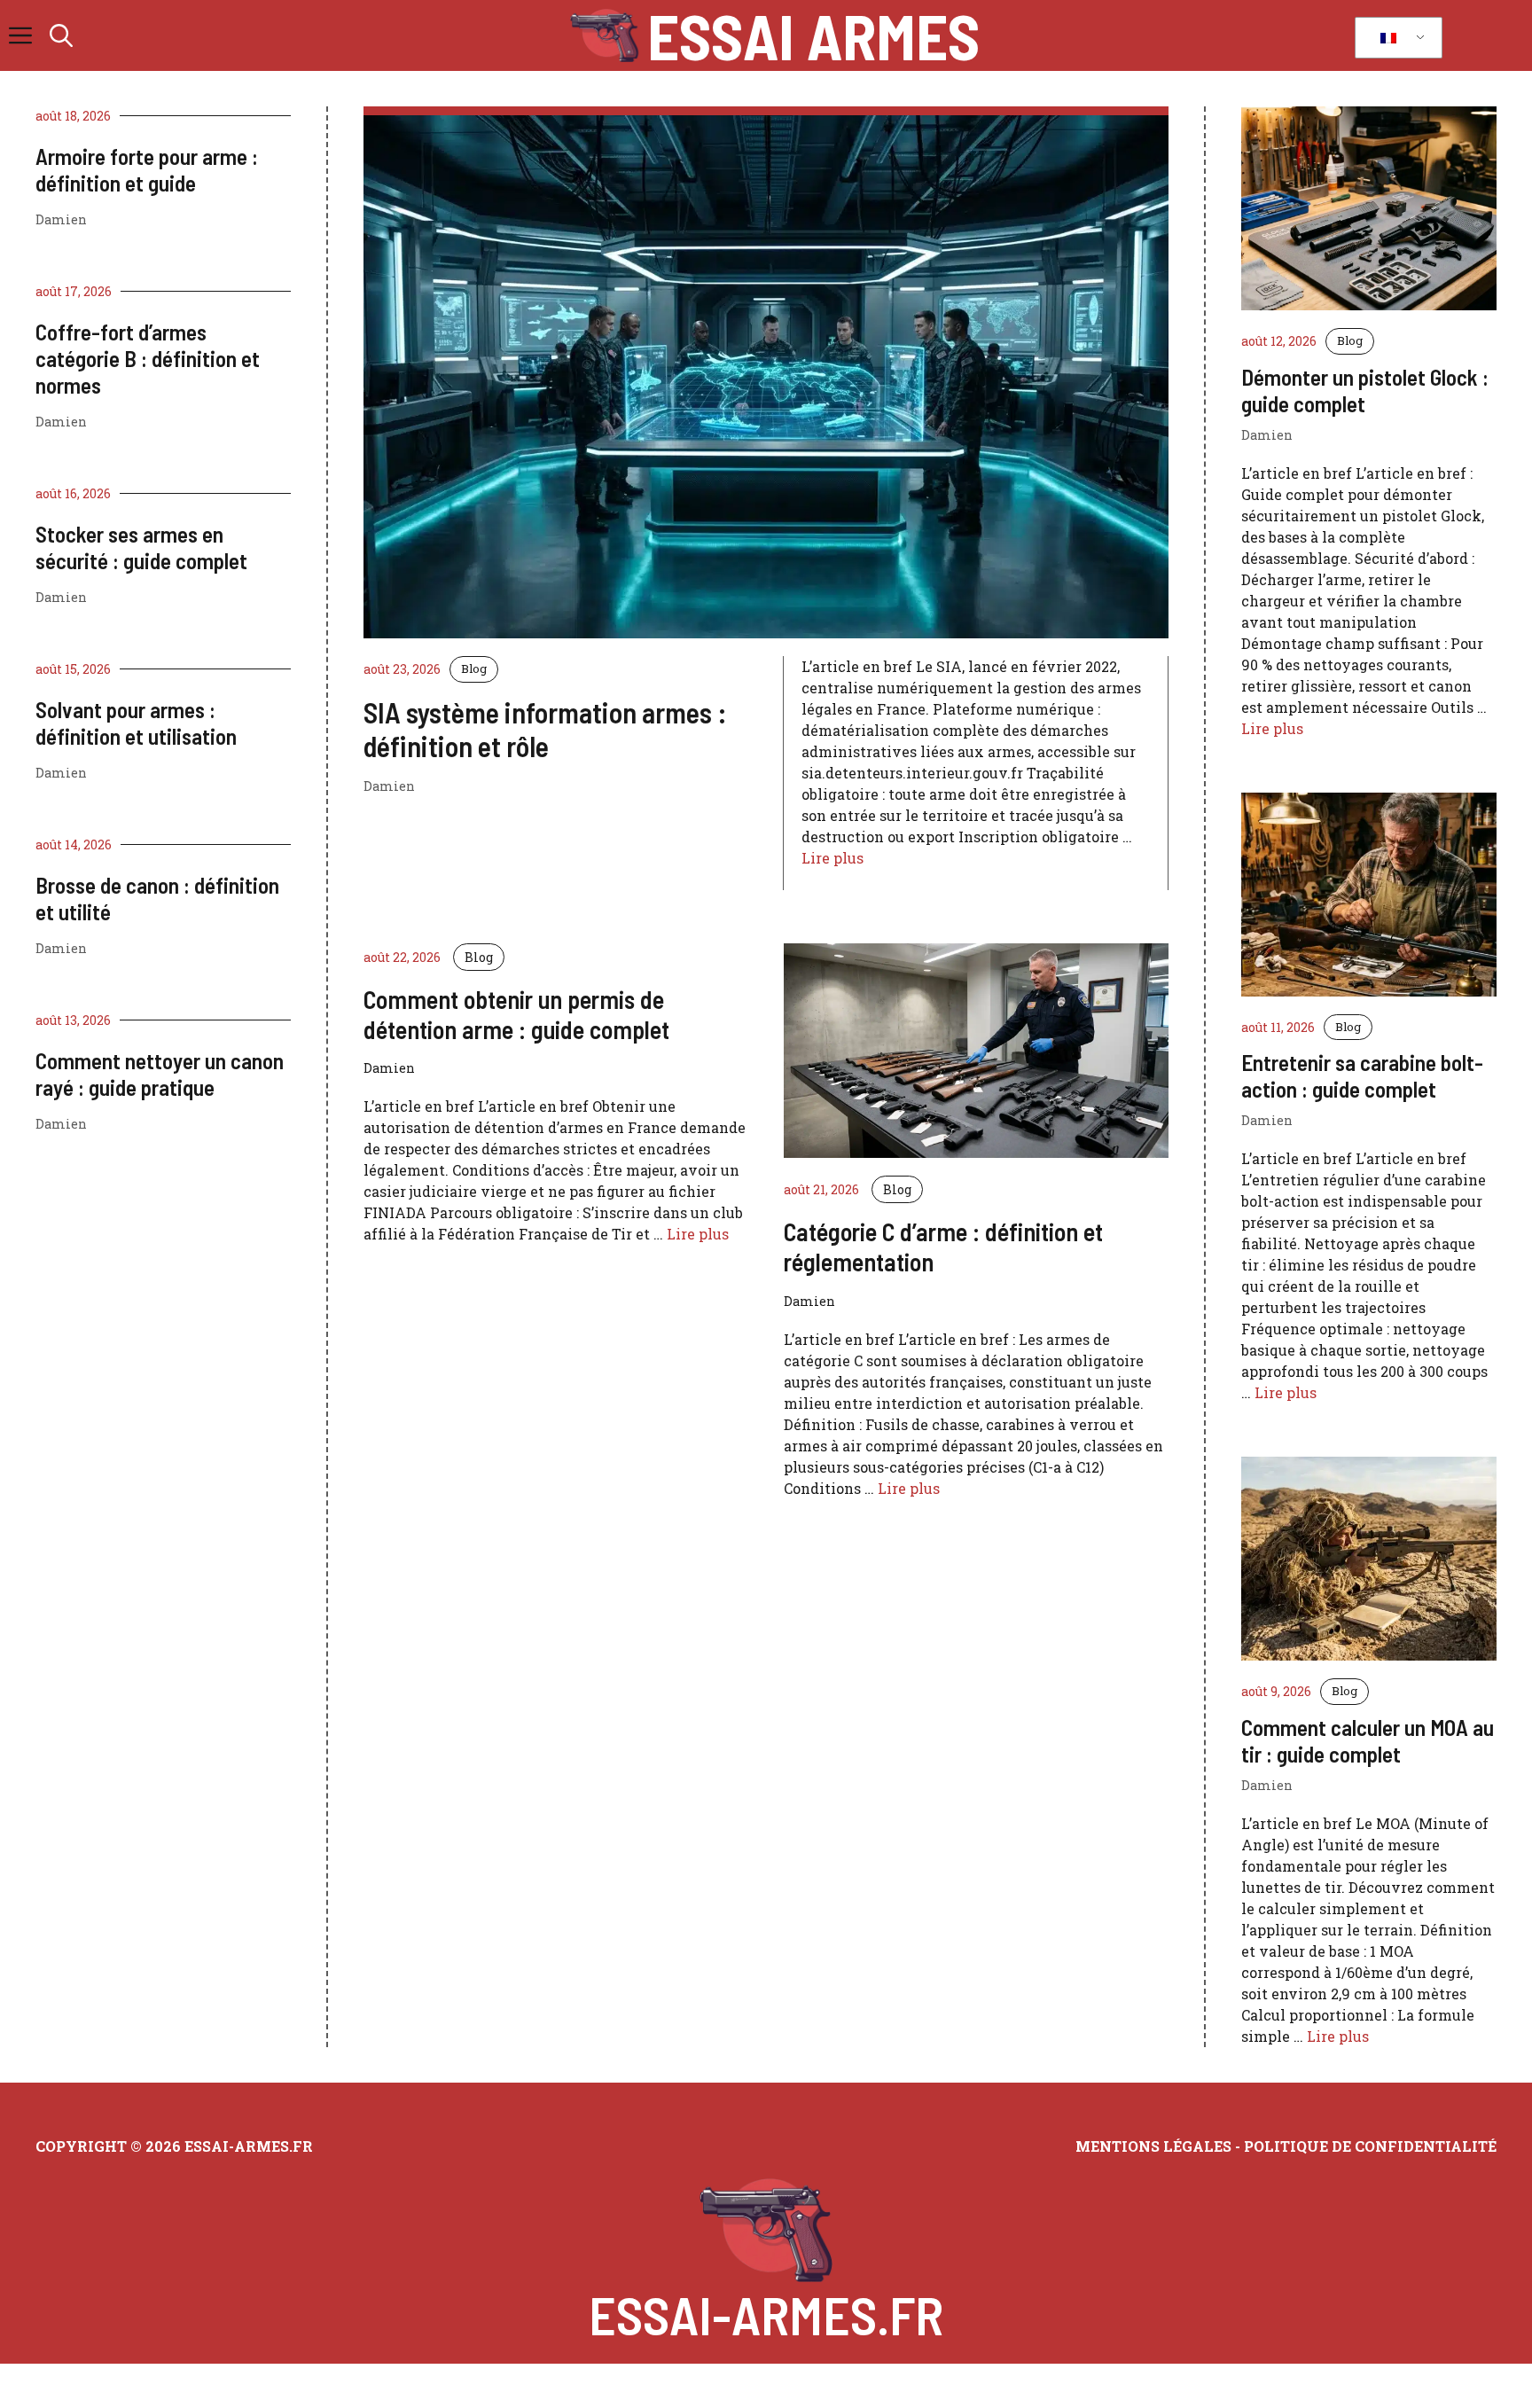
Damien (61, 219)
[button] (61, 35)
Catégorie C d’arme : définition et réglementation (943, 1247)
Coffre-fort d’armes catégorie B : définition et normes (148, 358)
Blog (474, 668)
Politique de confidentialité (1370, 2146)
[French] (1395, 38)
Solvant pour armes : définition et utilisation (136, 723)
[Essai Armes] (604, 35)
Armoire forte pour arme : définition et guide (147, 169)
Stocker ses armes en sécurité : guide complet (141, 547)
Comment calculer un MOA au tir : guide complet (1368, 1740)
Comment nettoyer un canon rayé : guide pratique (160, 1074)
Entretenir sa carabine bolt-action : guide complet (1362, 1075)
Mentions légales (1153, 2146)
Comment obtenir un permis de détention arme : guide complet (516, 1014)
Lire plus (832, 858)
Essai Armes (813, 35)
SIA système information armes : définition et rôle (545, 729)
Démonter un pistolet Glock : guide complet (1365, 390)
